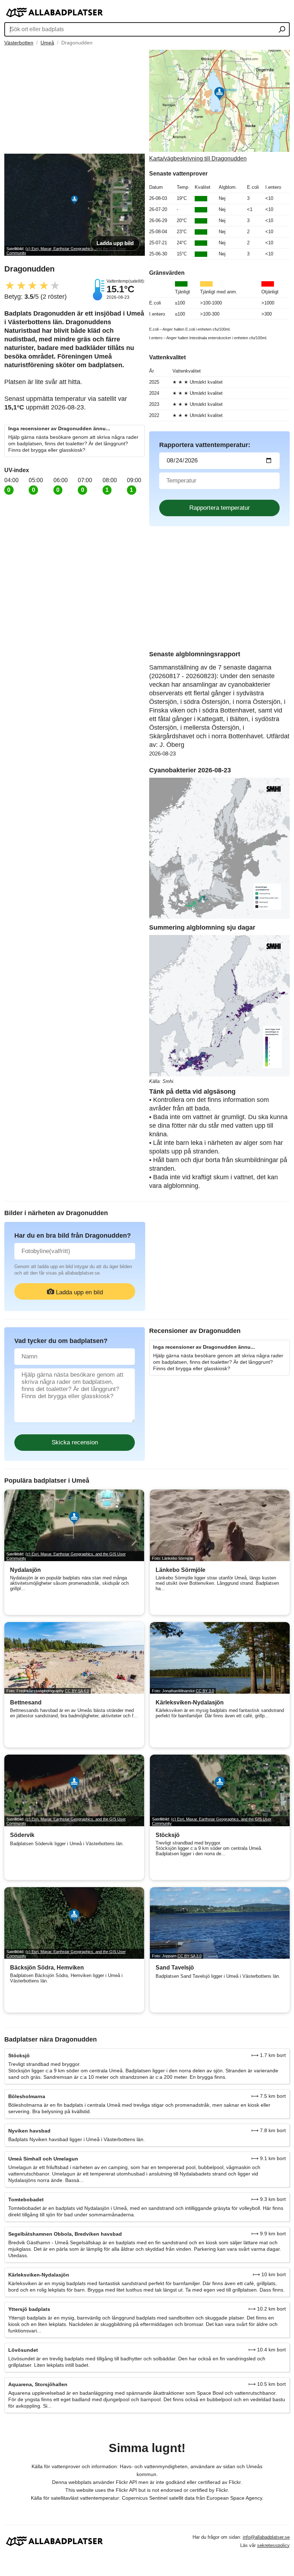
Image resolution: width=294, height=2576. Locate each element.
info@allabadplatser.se (266, 2537)
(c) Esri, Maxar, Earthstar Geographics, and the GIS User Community (66, 1556)
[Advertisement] (75, 100)
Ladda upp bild (115, 243)
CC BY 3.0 (205, 1691)
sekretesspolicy (273, 2545)
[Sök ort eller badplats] (282, 30)
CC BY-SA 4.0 (77, 1691)
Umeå (47, 43)
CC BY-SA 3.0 (189, 1956)
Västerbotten (19, 43)
